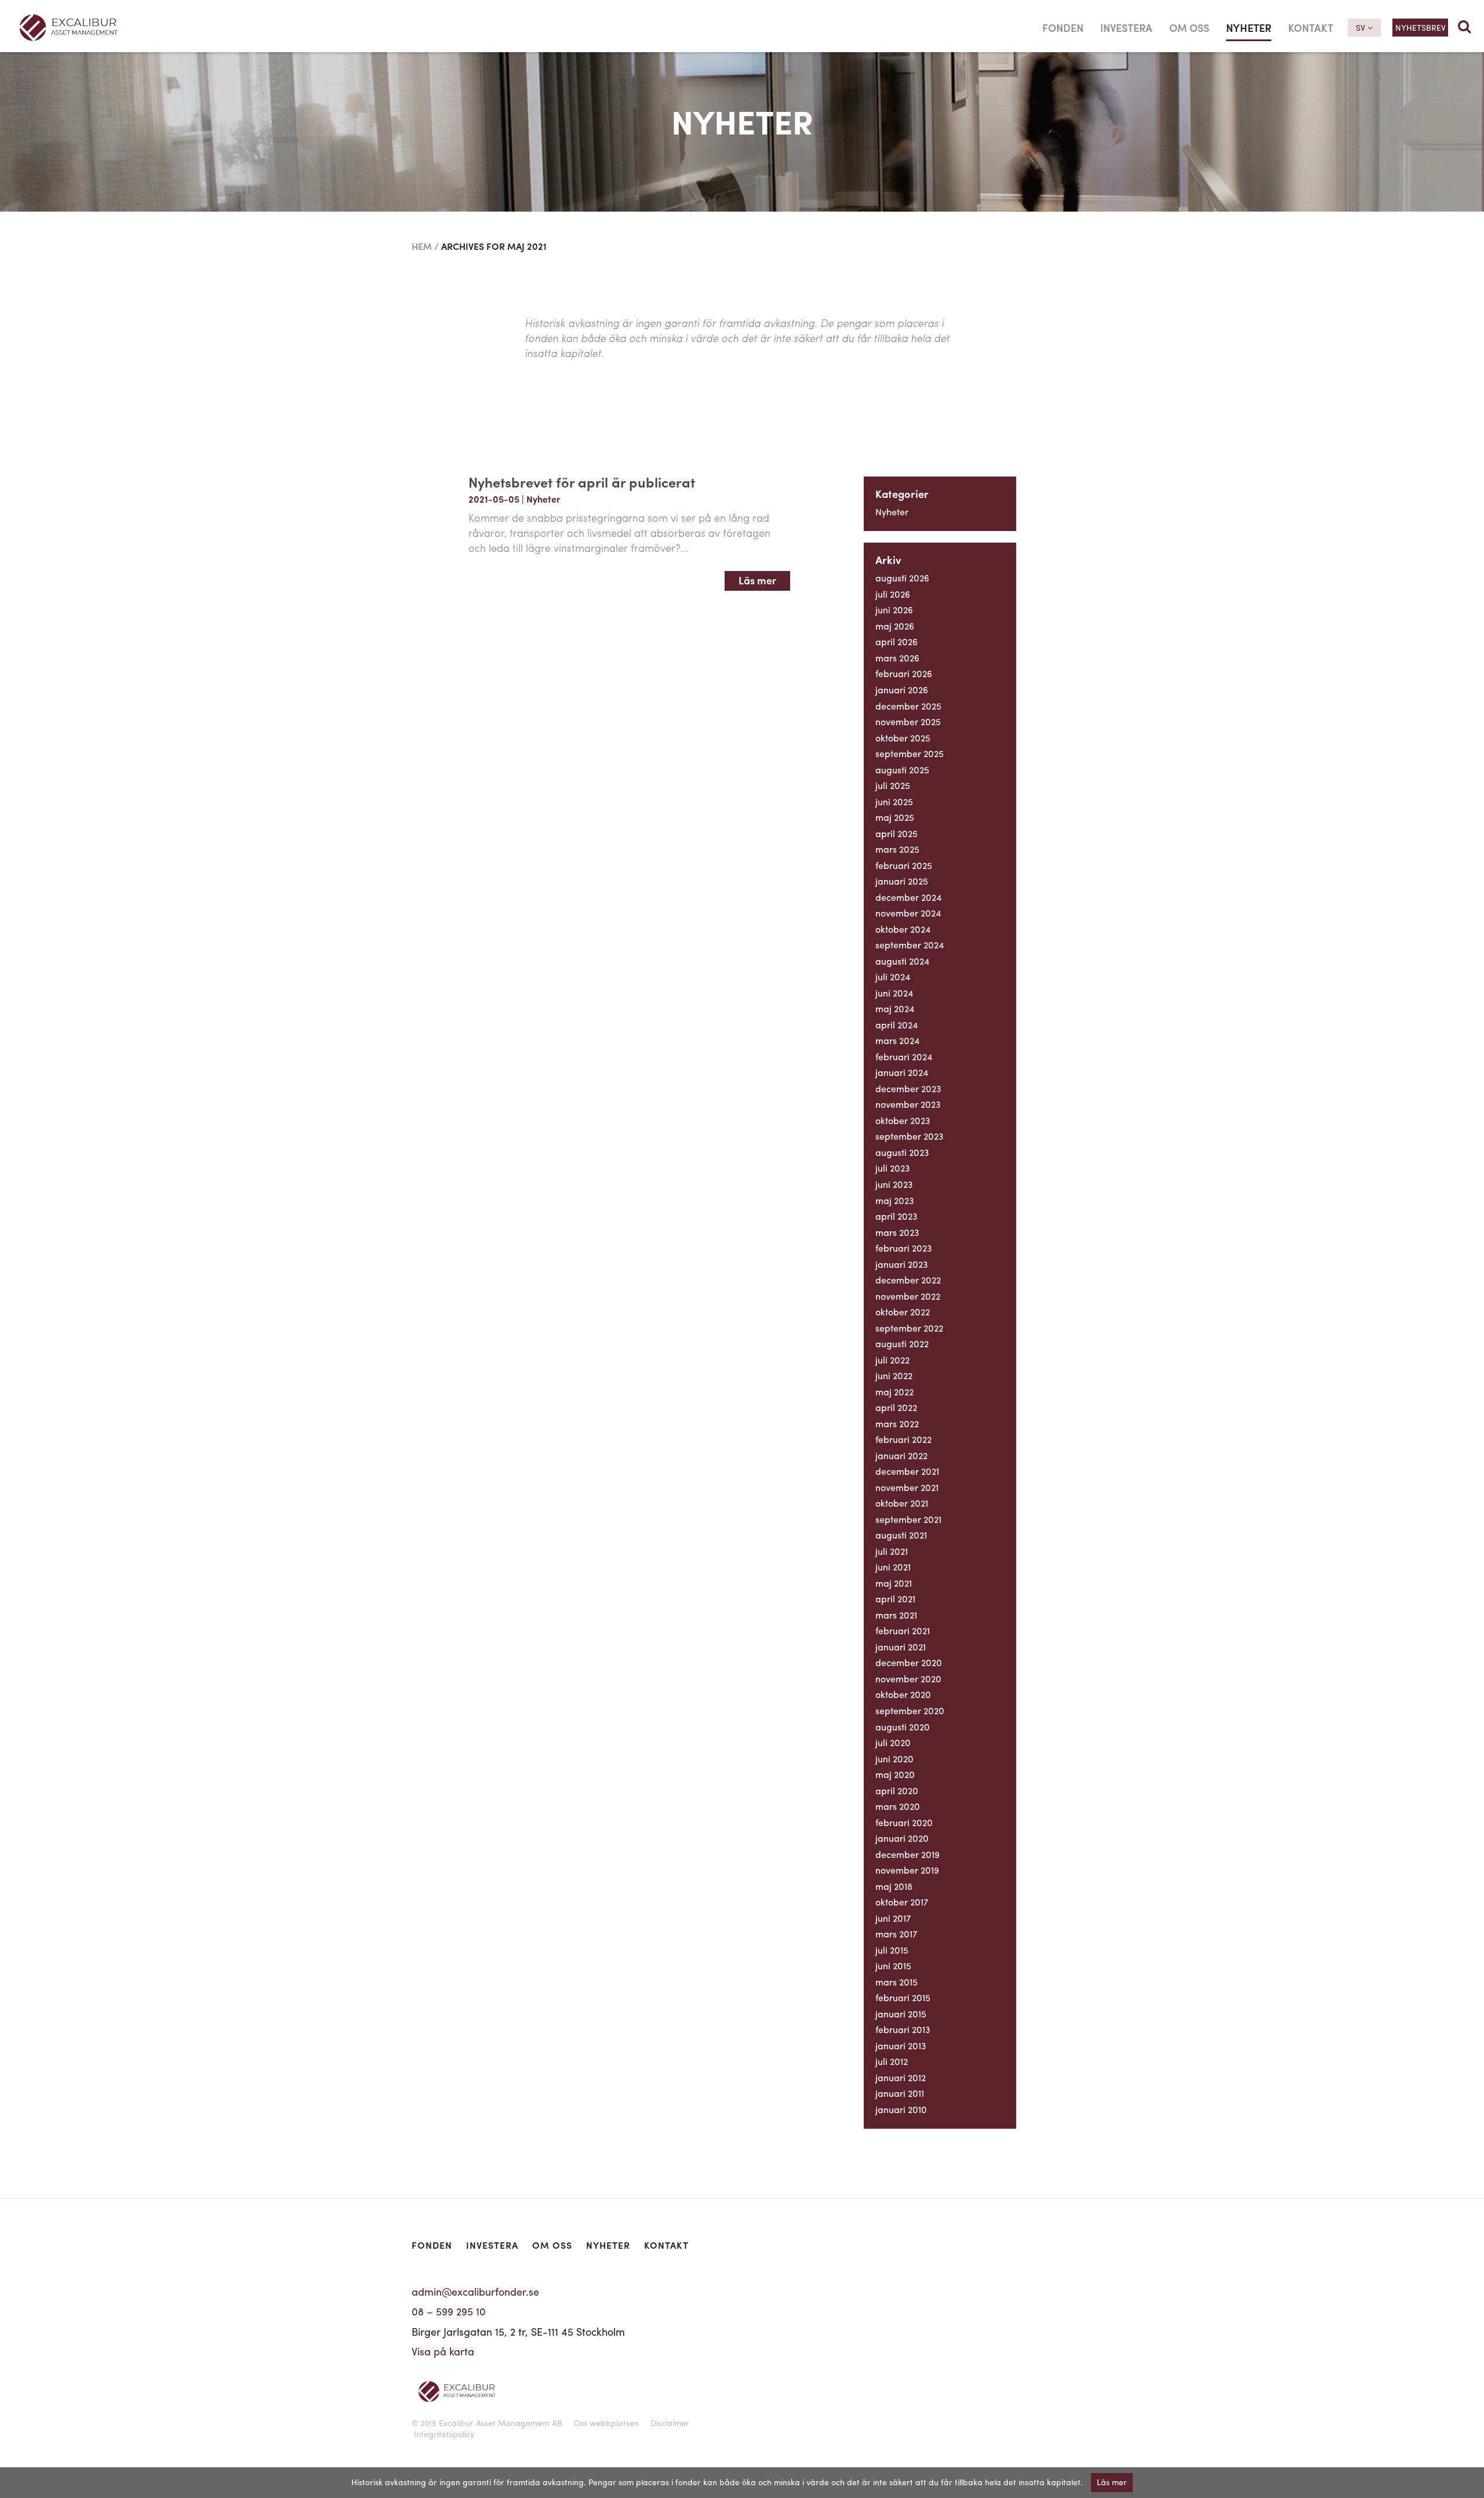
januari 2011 (900, 2093)
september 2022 (909, 1328)
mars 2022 (897, 1423)
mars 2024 (897, 1040)
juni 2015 (893, 1966)
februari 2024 (904, 1057)
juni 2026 (894, 610)
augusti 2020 (903, 1727)
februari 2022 (903, 1439)
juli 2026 (893, 594)
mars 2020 (898, 1806)
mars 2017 (896, 1934)
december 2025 (908, 706)
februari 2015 (903, 1997)
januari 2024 (902, 1072)
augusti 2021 (901, 1535)
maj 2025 (895, 817)
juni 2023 (894, 1184)
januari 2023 (902, 1264)
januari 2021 (901, 1647)
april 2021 (895, 1599)
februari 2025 (904, 865)
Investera (1126, 28)
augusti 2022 (902, 1343)
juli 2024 (893, 977)
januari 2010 (901, 2109)
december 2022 (908, 1280)
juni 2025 (894, 801)
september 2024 (910, 945)
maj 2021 (894, 1583)
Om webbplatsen (606, 2423)
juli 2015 (892, 1950)
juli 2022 (892, 1360)
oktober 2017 (902, 1902)
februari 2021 (903, 1630)
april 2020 (897, 1790)
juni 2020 (894, 1759)
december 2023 (908, 1088)
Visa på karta (443, 2351)
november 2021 (907, 1487)
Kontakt (1311, 28)
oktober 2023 (903, 1120)
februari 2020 (904, 1822)
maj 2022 (894, 1392)
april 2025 (896, 833)
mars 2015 (896, 1982)
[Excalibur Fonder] (185, 28)
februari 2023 (904, 1248)
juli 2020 (893, 1742)
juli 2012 (892, 2061)
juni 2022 (894, 1375)
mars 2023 (897, 1232)
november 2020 (908, 1679)
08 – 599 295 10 (449, 2311)
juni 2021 (893, 1567)
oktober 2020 (903, 1694)
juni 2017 (893, 1918)
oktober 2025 (903, 738)
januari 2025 (902, 881)
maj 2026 (895, 626)
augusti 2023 (902, 1152)
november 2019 (907, 1870)
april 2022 (896, 1407)
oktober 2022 (903, 1312)
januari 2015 (901, 2014)
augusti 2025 (902, 770)
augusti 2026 (902, 578)
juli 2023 (893, 1168)
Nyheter (1249, 28)
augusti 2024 (902, 961)
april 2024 (896, 1025)
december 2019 (908, 1854)
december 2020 (909, 1662)
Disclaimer (670, 2423)
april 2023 (896, 1216)
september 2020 (910, 1710)
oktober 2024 (903, 929)
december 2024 (908, 897)
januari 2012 (901, 2077)
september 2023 (910, 1136)
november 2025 (908, 721)
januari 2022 (901, 1455)
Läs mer (757, 580)
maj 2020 (895, 1774)
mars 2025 (897, 849)
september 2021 (908, 1519)
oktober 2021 (902, 1503)
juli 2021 (892, 1551)
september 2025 (910, 753)
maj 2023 (895, 1200)
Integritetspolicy (444, 2434)
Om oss (1189, 28)
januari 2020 (902, 1838)
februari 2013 (903, 2029)
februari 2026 (904, 673)
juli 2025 (893, 785)
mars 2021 (896, 1615)
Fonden (1063, 28)
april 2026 (896, 641)
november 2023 (908, 1104)
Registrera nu (800, 2332)
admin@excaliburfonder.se (475, 2291)
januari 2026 (902, 690)
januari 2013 (901, 2046)
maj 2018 (894, 1886)
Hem (422, 246)
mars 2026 (897, 658)
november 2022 (908, 1296)
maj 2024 (895, 1008)
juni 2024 (894, 993)
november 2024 (908, 913)
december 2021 (907, 1471)
